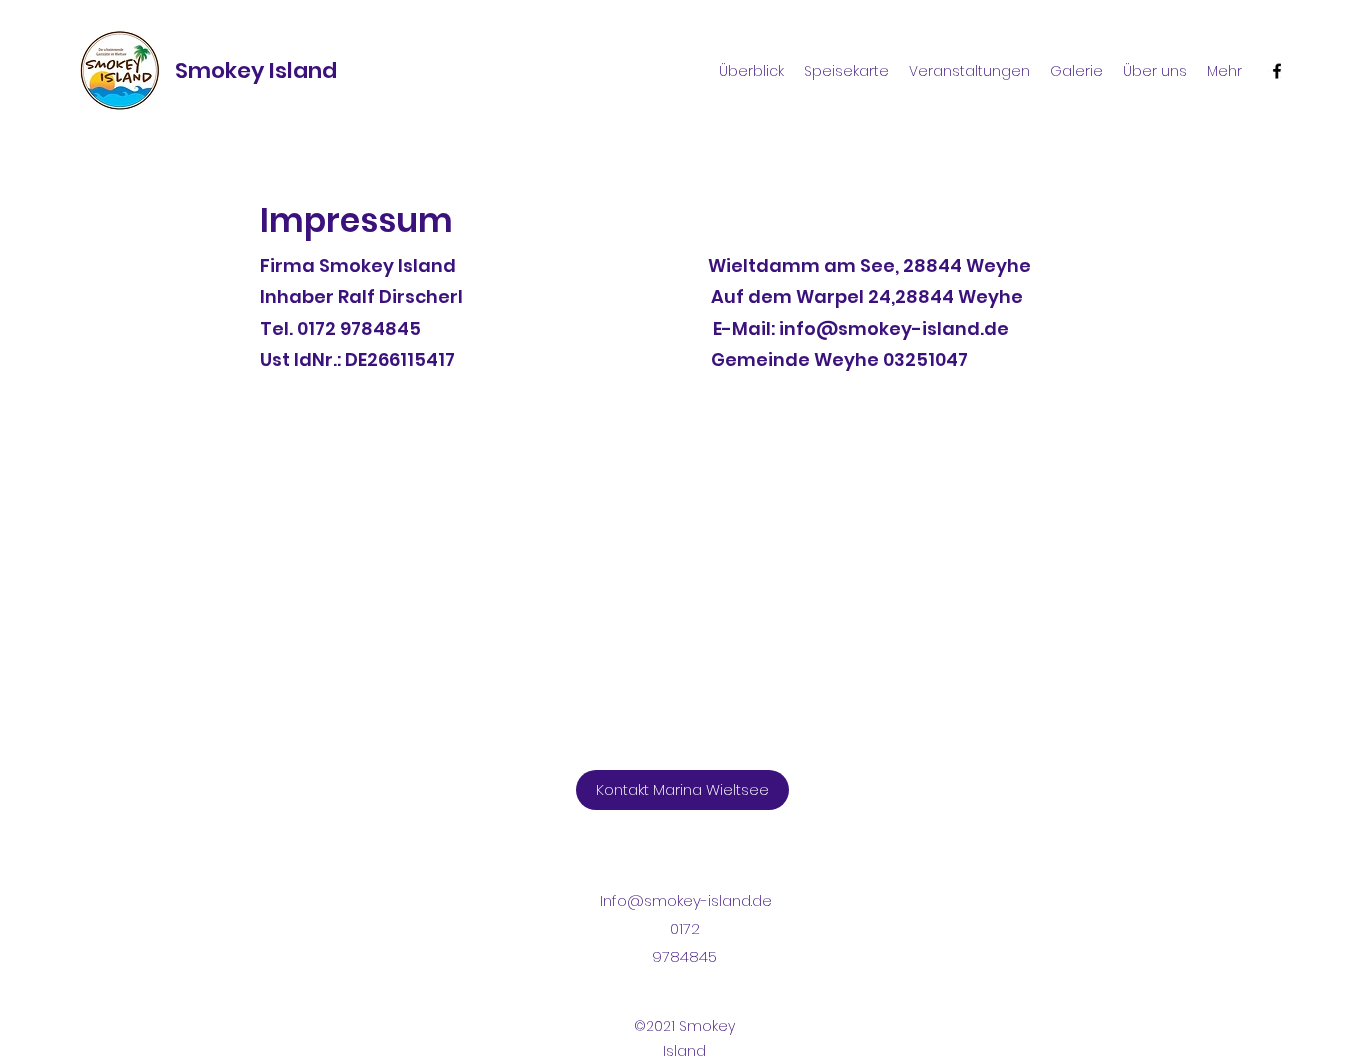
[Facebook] (1277, 71)
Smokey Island (256, 70)
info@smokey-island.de (894, 328)
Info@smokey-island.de (686, 900)
